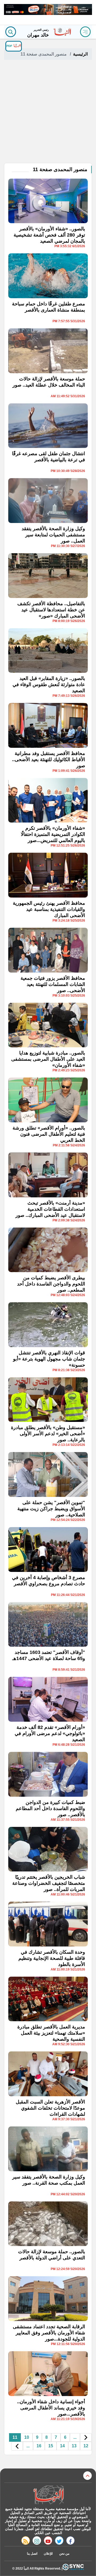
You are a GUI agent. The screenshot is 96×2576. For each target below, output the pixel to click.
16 (39, 2446)
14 (62, 2446)
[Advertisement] (48, 112)
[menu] (85, 32)
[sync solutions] (73, 2568)
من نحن (64, 2554)
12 (86, 2446)
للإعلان (48, 2554)
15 (51, 2446)
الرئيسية (80, 54)
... (75, 2437)
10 (27, 2437)
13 (74, 2446)
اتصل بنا (32, 2554)
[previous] (86, 2438)
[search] (11, 32)
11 (15, 2437)
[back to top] (87, 2476)
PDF (10, 46)
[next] (17, 2446)
